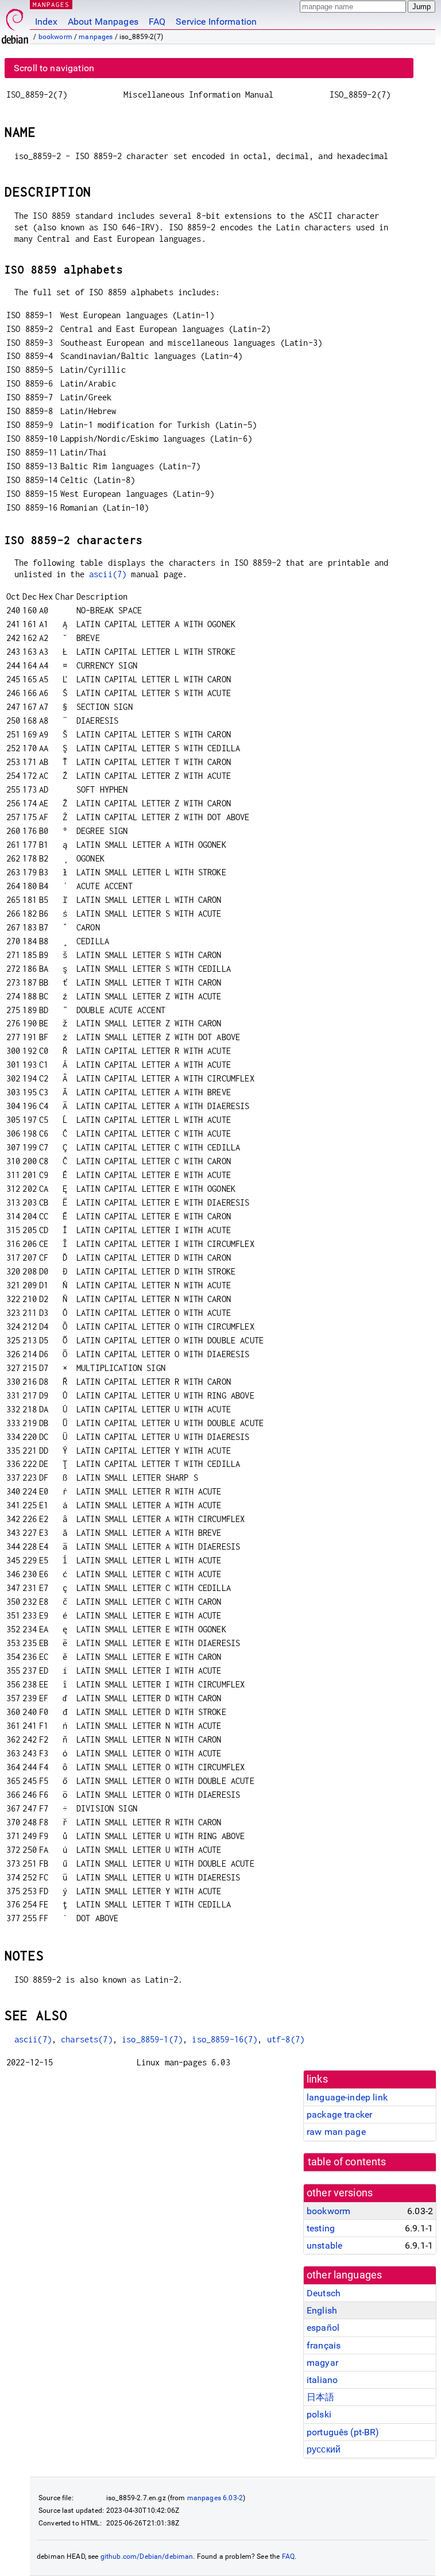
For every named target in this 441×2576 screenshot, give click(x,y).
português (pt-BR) (343, 2432)
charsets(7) (87, 2039)
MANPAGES (51, 4)
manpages (96, 37)
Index (46, 22)
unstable (324, 2245)
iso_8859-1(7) (152, 2039)
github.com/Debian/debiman (147, 2556)
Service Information (216, 22)
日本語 (320, 2397)
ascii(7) (108, 574)
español (323, 2328)
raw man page (336, 2132)
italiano (322, 2380)
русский (324, 2449)
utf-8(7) (286, 2039)
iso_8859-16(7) (225, 2039)
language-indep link (347, 2097)
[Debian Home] (15, 23)
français (324, 2345)
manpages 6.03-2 (215, 2498)
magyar (322, 2363)
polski (319, 2414)
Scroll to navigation (54, 68)
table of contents (347, 2162)
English (322, 2310)
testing (321, 2228)
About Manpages (103, 22)
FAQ (157, 22)
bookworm (55, 37)
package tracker (339, 2115)
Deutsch (324, 2293)
